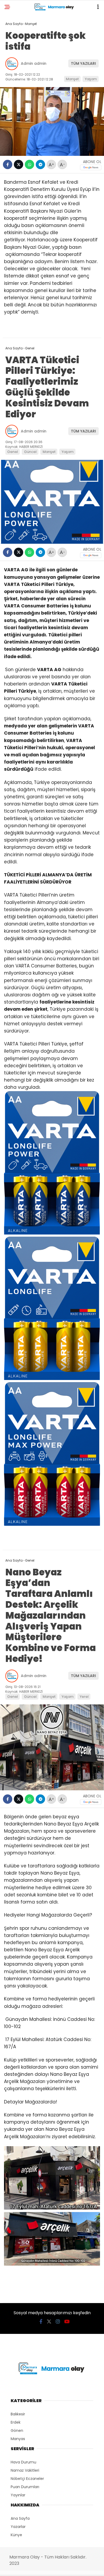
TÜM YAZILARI (83, 63)
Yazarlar (18, 2527)
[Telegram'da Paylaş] (40, 164)
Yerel (84, 1697)
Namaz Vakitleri (25, 2470)
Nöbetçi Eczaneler (27, 2479)
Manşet (72, 79)
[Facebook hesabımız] (41, 2322)
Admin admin (34, 63)
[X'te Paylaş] (19, 164)
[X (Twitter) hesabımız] (49, 2322)
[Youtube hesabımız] (67, 2322)
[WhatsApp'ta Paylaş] (29, 164)
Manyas (18, 2439)
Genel (13, 452)
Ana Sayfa (20, 2518)
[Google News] (91, 167)
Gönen (17, 2431)
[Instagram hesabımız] (58, 2322)
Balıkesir (18, 2414)
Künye (16, 2535)
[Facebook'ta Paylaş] (8, 164)
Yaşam (91, 79)
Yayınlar (18, 2495)
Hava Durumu (23, 2462)
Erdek (16, 2422)
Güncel (30, 452)
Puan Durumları (25, 2487)
